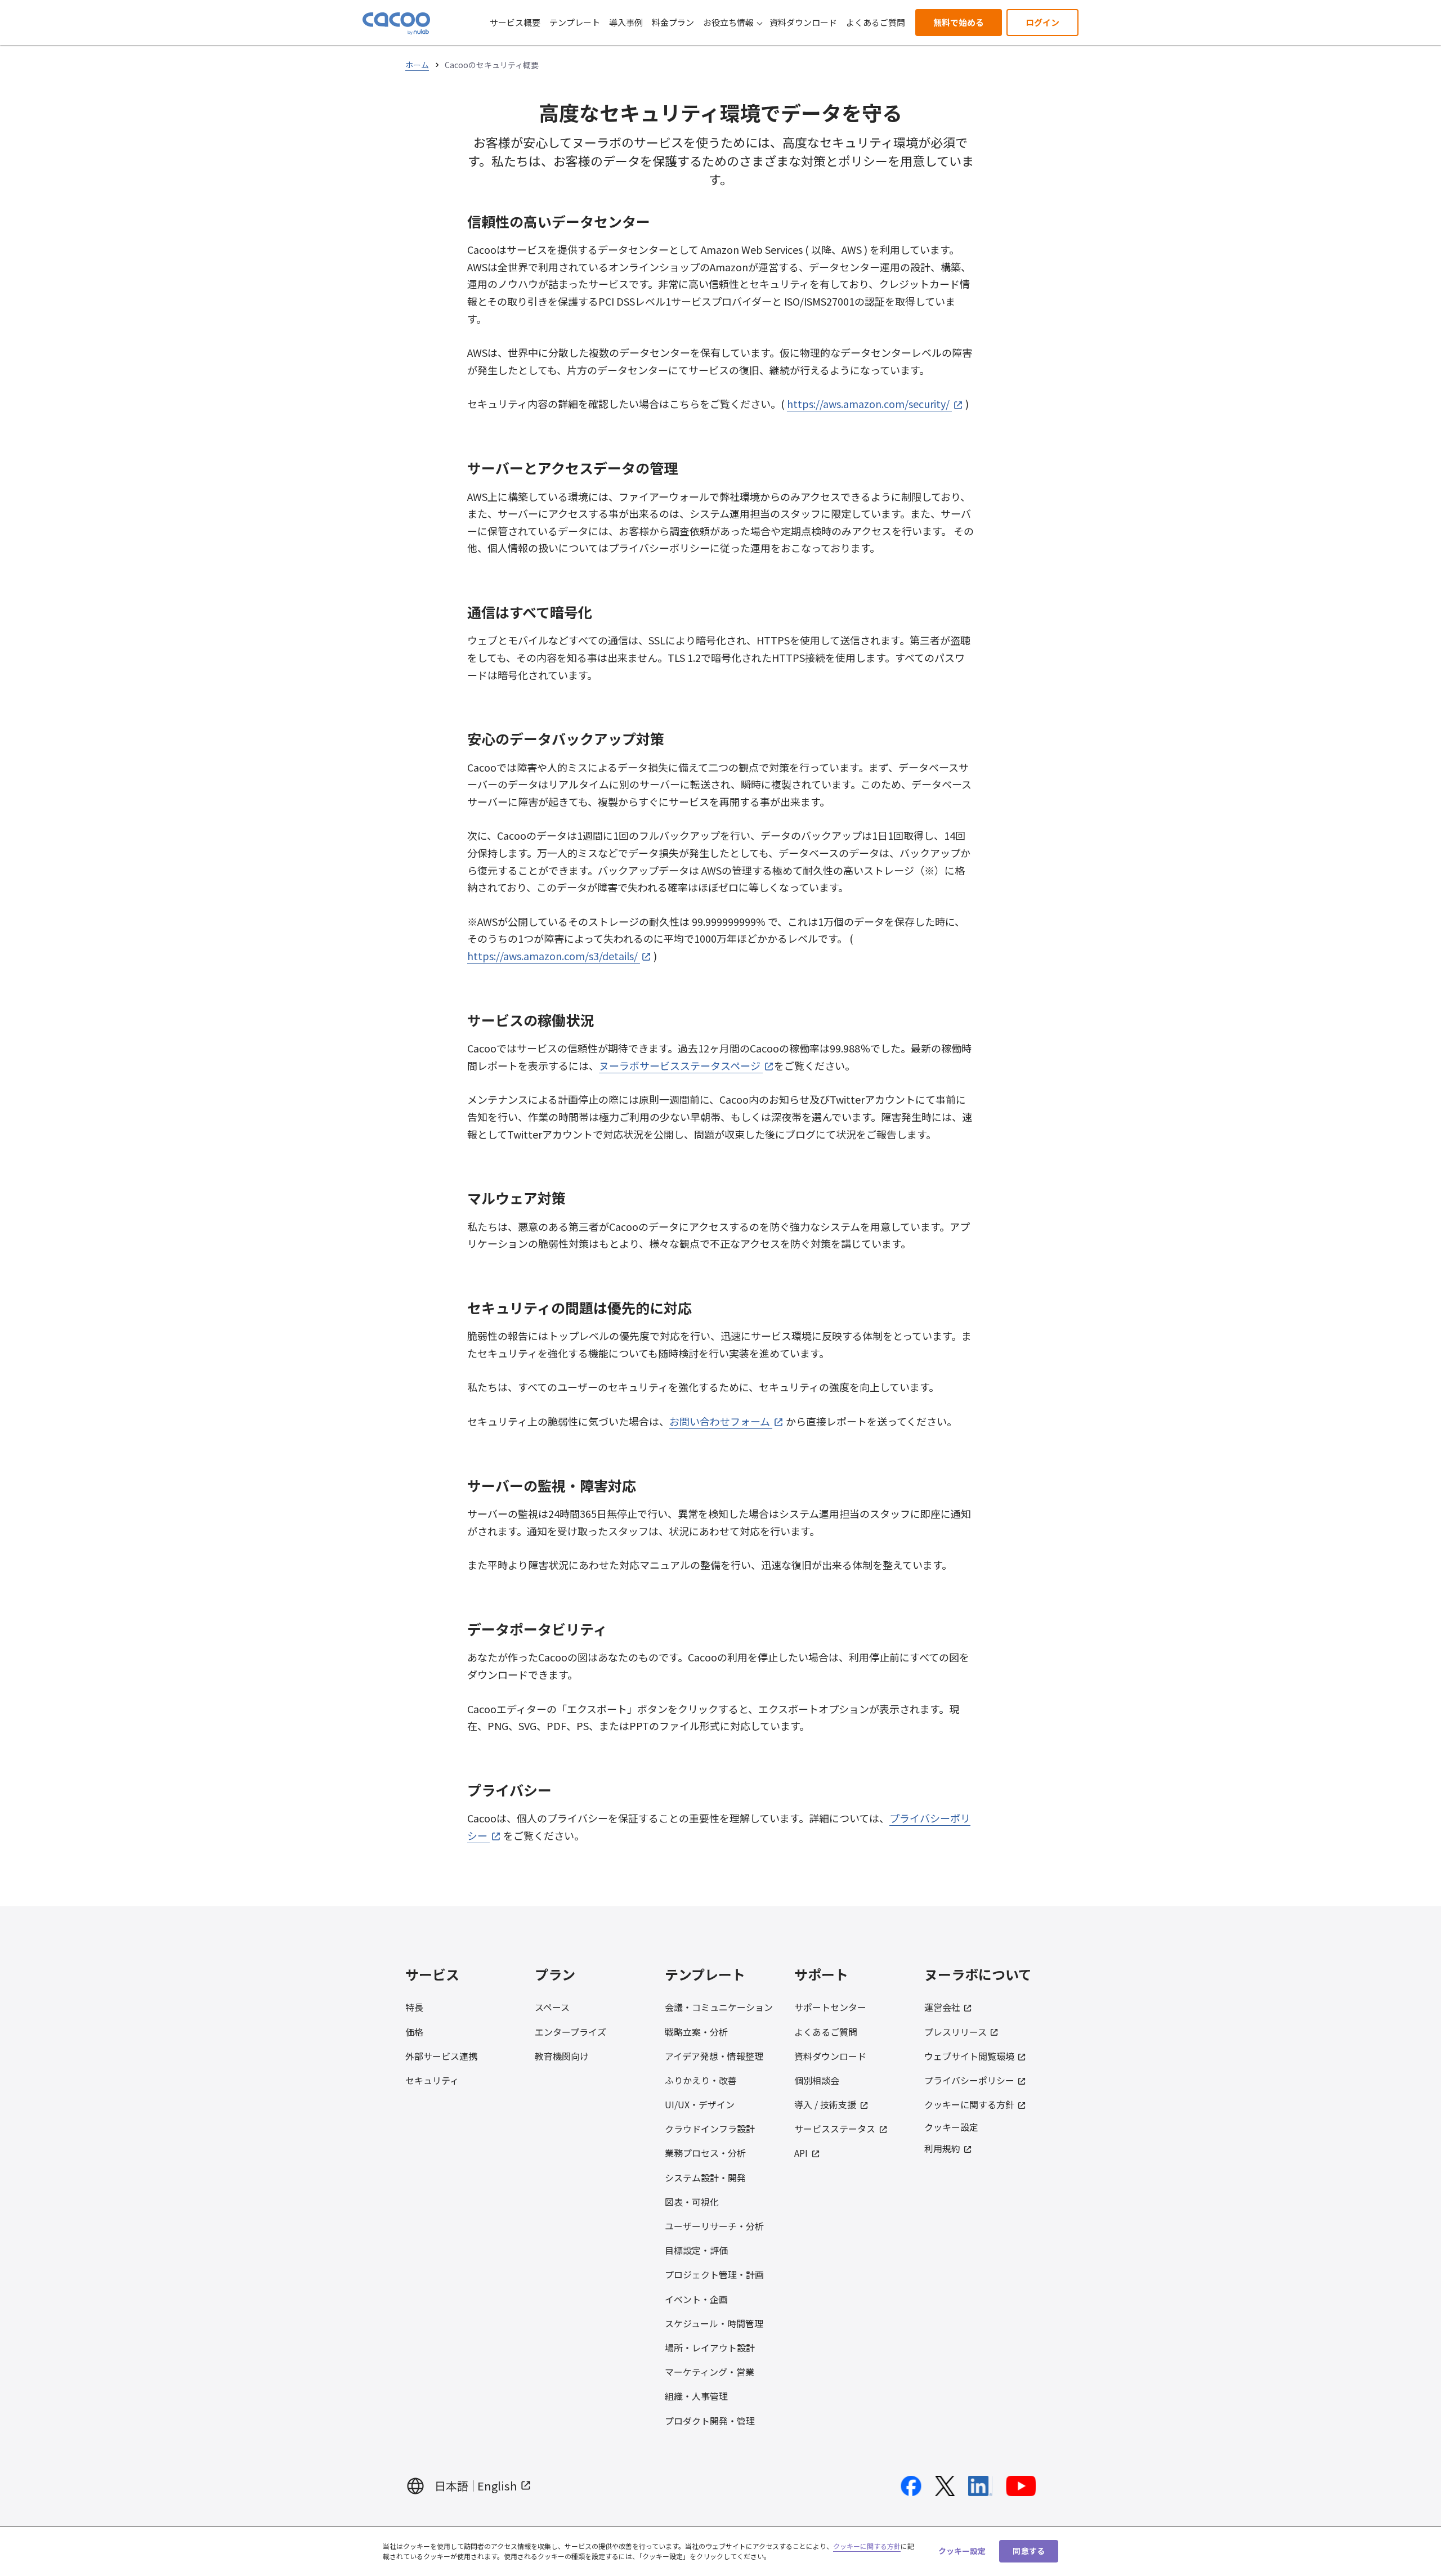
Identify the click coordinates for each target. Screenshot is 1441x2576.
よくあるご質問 (876, 22)
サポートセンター (830, 2007)
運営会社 (942, 2007)
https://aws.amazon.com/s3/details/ (552, 956)
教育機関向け (562, 2056)
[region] (720, 2551)
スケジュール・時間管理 (714, 2323)
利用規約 (942, 2148)
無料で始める (959, 22)
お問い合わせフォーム (720, 1421)
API (801, 2153)
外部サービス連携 (441, 2056)
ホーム (417, 65)
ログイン (1042, 22)
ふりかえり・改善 (701, 2080)
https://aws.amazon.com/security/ (868, 404)
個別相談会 (817, 2080)
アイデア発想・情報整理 (714, 2056)
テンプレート (575, 22)
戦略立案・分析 (696, 2032)
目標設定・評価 (696, 2250)
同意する (1029, 2551)
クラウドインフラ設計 (710, 2129)
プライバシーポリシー (969, 2080)
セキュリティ (432, 2080)
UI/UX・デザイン (700, 2104)
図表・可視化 (692, 2202)
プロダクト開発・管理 (710, 2421)
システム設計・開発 (705, 2178)
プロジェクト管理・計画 (714, 2274)
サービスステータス (835, 2129)
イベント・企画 (696, 2299)
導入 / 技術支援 (825, 2104)
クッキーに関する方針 (969, 2104)
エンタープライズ (570, 2032)
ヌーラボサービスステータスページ (680, 1065)
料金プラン (673, 22)
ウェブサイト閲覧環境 (969, 2056)
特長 (414, 2007)
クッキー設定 (951, 2127)
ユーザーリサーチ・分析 (714, 2226)
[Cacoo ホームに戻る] (396, 24)
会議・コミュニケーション (719, 2007)
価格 (414, 2032)
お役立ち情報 (728, 22)
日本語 (451, 2486)
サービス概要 (515, 22)
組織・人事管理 (696, 2396)
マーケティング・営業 (710, 2372)
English (497, 2486)
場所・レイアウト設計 (710, 2347)
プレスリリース (956, 2032)
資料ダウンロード (803, 22)
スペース (552, 2007)
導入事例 (626, 22)
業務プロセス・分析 (705, 2153)
